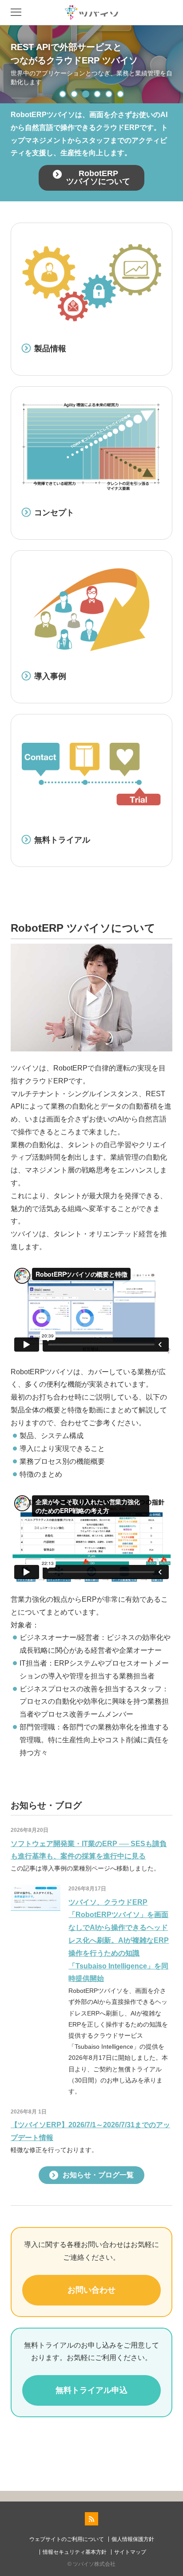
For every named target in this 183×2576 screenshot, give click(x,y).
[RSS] (91, 2519)
